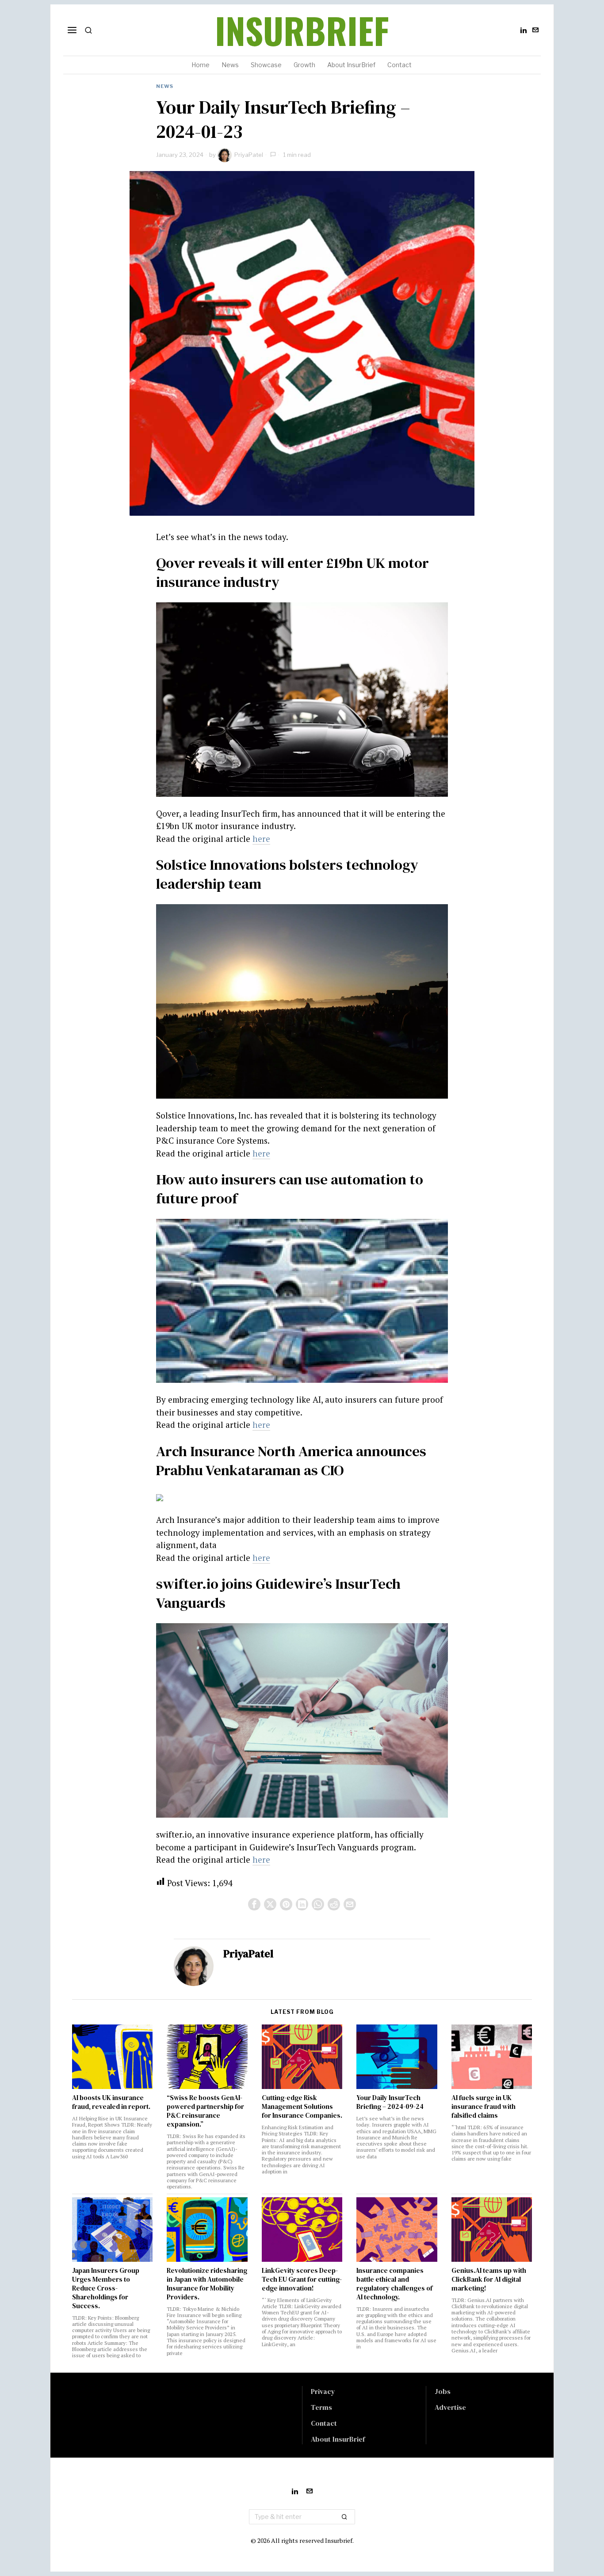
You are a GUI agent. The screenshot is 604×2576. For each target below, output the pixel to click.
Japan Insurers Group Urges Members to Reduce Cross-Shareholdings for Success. (106, 2288)
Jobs (443, 2391)
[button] (344, 2517)
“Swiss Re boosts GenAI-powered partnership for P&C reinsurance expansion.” (205, 2111)
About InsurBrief (338, 2439)
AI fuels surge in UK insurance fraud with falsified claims (484, 2107)
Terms (321, 2407)
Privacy (323, 2391)
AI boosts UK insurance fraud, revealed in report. (111, 2102)
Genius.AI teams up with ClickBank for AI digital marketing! (489, 2279)
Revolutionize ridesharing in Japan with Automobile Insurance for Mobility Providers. (207, 2284)
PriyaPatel (249, 155)
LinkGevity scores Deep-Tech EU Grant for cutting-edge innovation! (302, 2279)
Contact (324, 2423)
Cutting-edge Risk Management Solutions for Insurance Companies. (302, 2107)
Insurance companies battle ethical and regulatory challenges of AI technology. (394, 2284)
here (261, 839)
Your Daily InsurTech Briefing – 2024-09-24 (390, 2102)
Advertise (450, 2407)
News (165, 86)
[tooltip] (524, 30)
